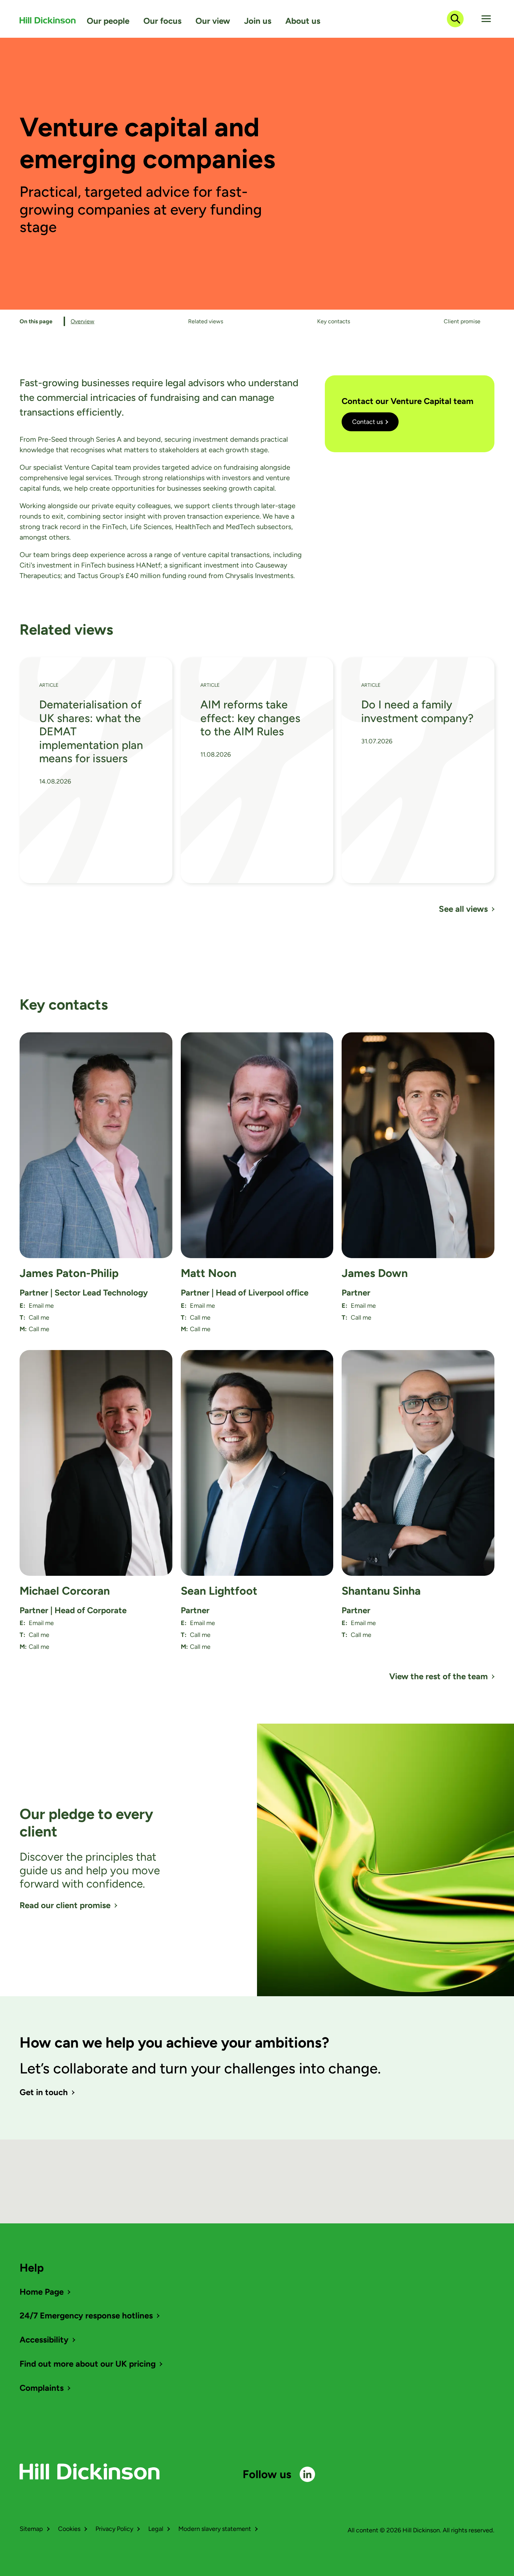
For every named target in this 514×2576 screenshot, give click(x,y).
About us (303, 21)
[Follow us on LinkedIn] (307, 2474)
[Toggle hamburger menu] (486, 19)
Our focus (162, 21)
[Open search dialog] (455, 19)
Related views (206, 321)
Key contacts (334, 321)
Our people (108, 21)
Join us (258, 21)
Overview (83, 321)
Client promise (462, 321)
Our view (213, 21)
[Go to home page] (48, 20)
